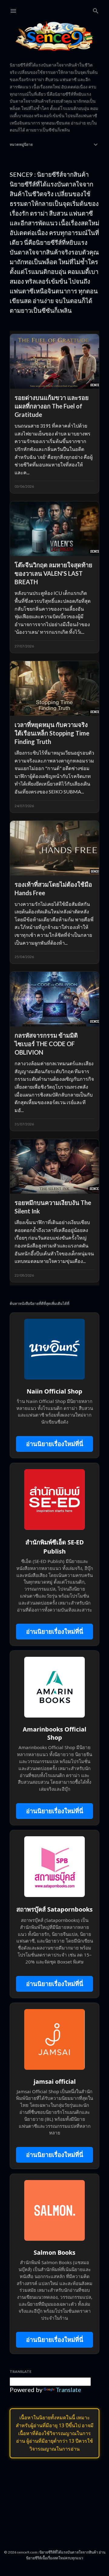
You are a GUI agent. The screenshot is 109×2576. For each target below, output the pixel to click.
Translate (68, 2390)
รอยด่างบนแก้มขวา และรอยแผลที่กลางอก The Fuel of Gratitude (52, 406)
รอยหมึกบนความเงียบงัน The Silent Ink (53, 1207)
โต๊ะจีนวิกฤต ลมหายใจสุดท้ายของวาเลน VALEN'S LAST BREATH (53, 573)
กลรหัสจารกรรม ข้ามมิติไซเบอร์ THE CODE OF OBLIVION (46, 1044)
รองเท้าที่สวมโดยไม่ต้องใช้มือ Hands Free (53, 889)
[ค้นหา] (96, 10)
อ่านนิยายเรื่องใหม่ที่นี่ (55, 1444)
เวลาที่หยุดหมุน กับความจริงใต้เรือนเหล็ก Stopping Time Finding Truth (52, 733)
